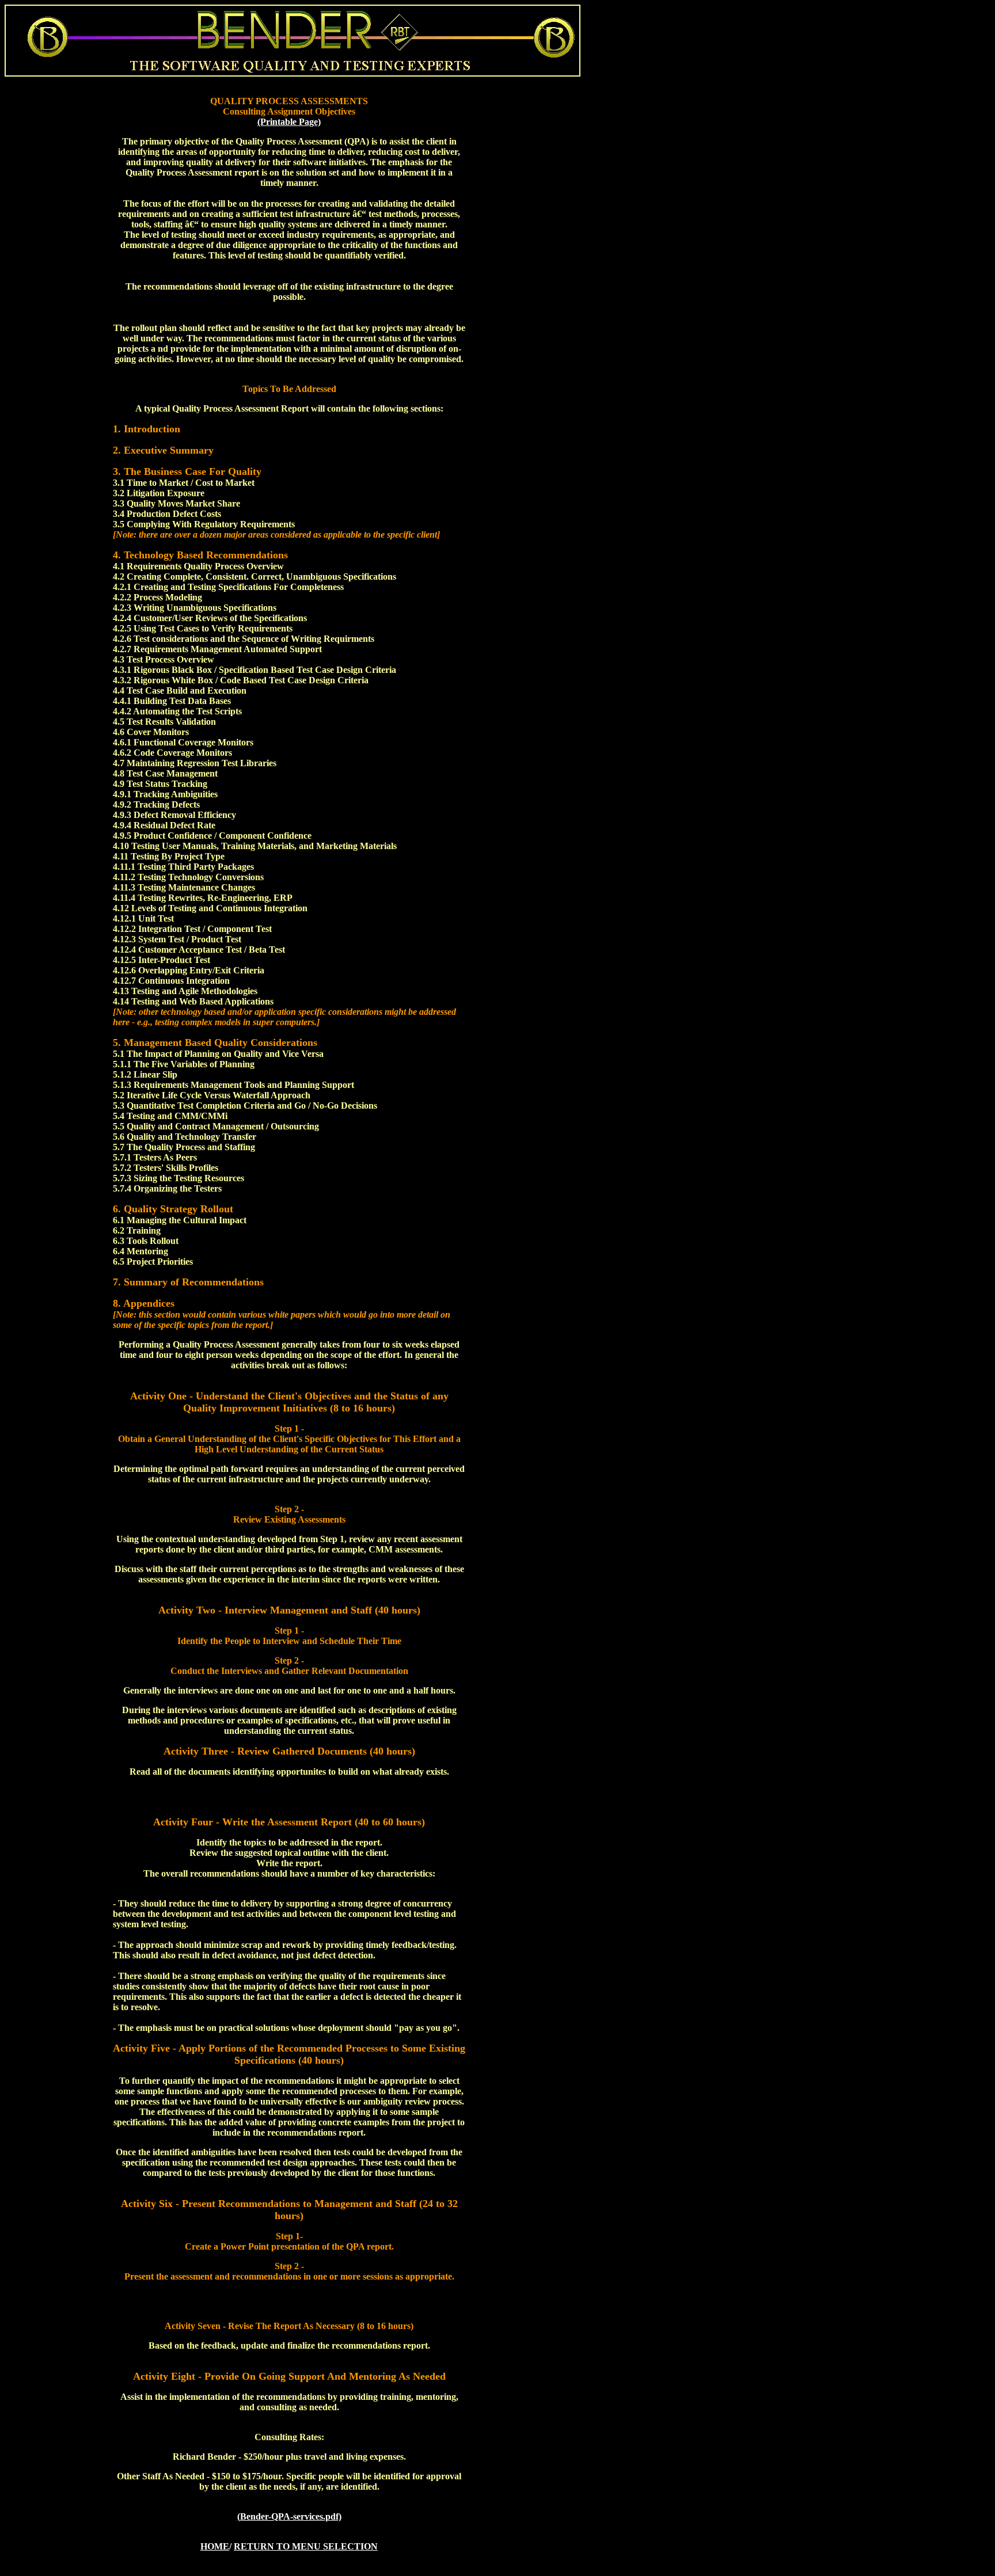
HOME (215, 2546)
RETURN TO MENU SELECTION (306, 2546)
